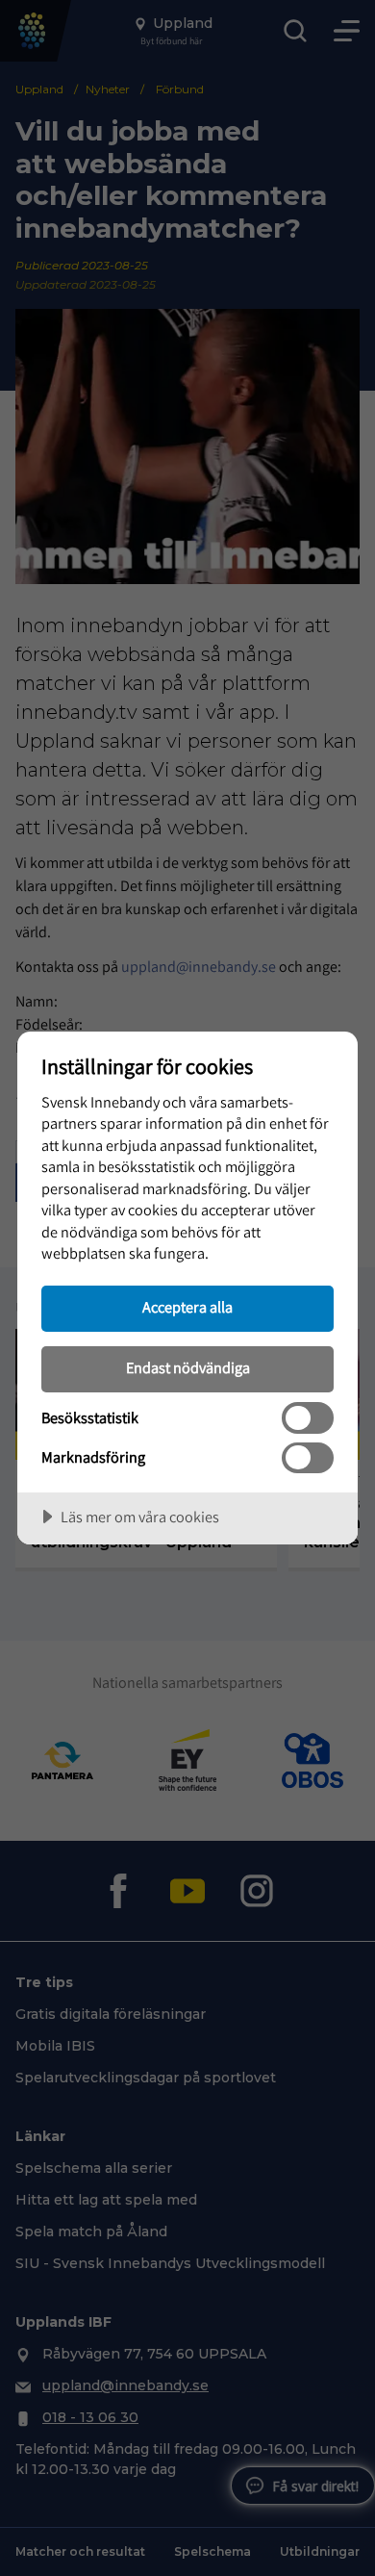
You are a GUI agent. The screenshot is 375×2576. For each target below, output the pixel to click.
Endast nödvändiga (188, 1367)
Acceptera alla (187, 1307)
